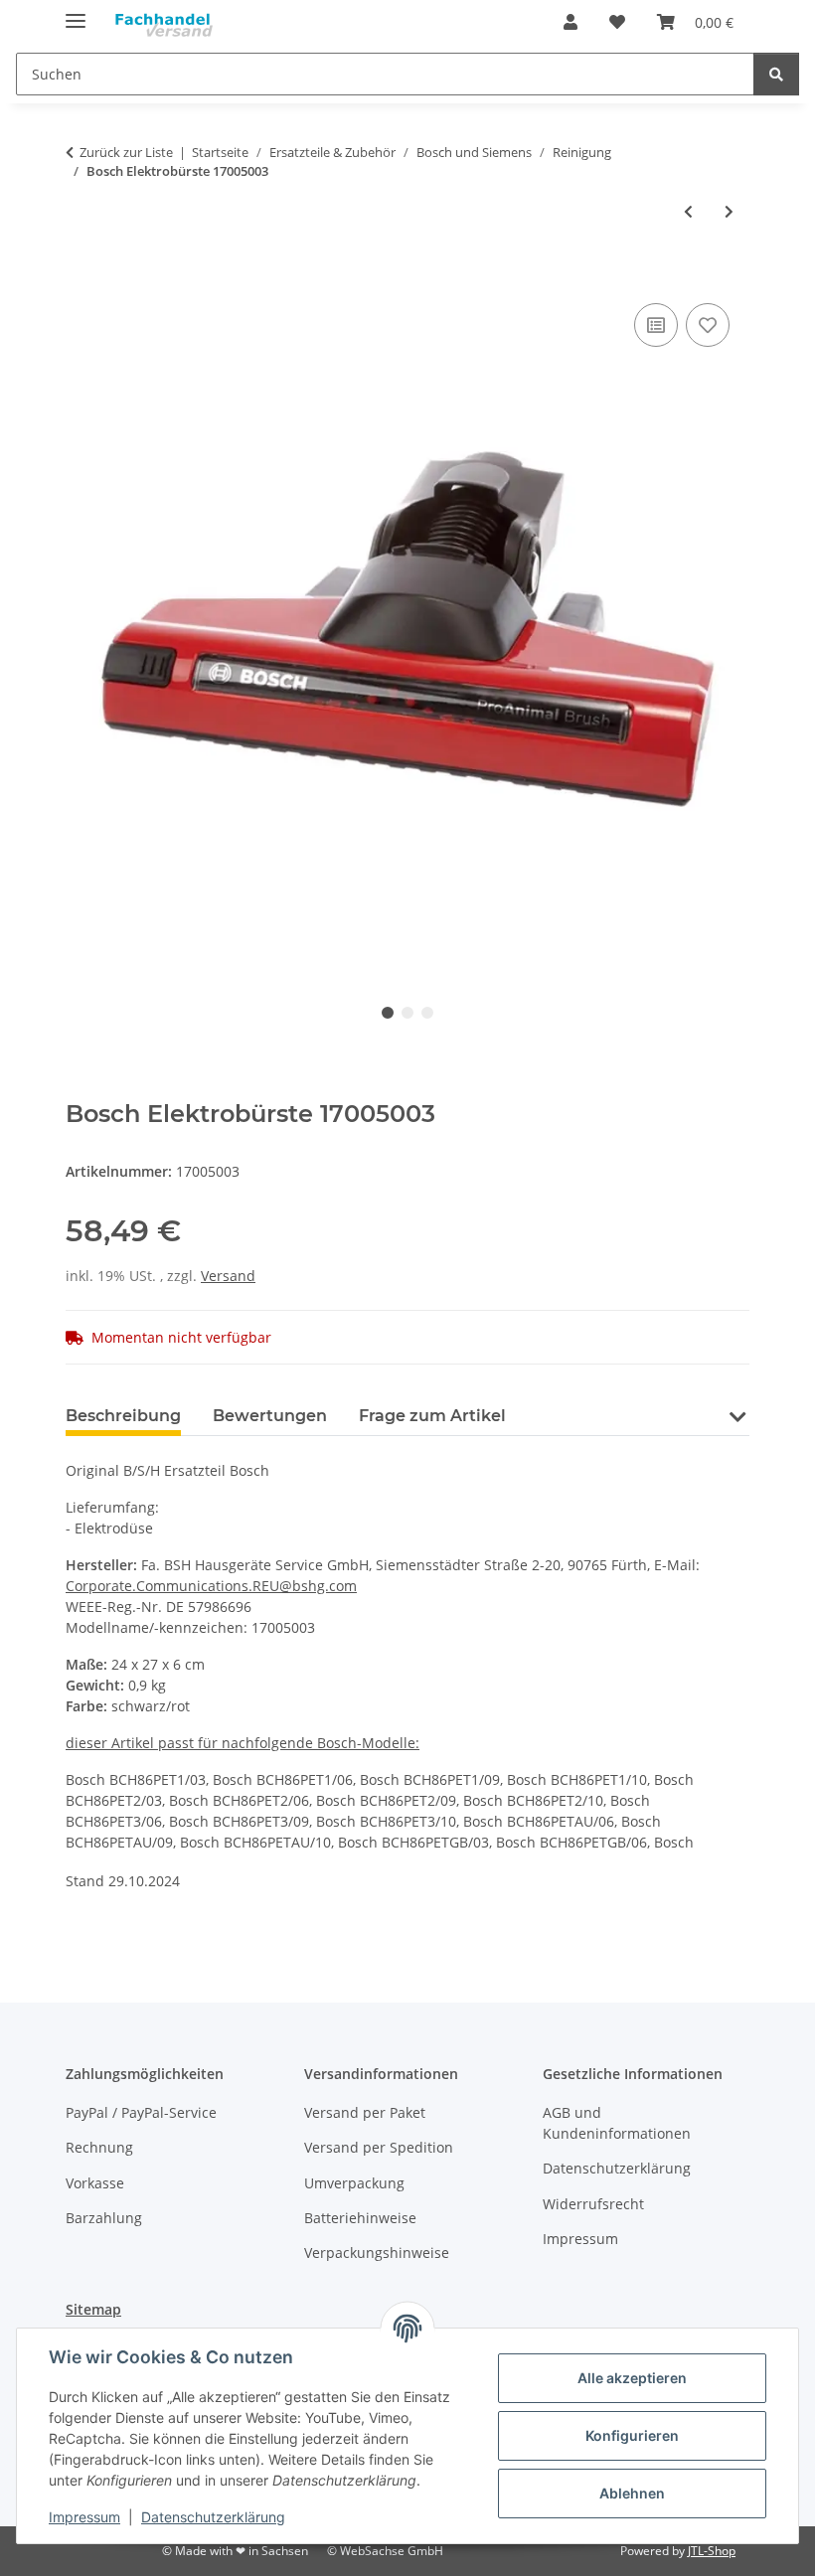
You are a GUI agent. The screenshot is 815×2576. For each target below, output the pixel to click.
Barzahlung (104, 2218)
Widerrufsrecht (593, 2204)
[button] (570, 22)
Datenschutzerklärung (213, 2517)
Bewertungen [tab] (270, 1416)
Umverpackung (354, 2183)
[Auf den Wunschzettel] (708, 325)
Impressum (84, 2517)
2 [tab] (407, 1013)
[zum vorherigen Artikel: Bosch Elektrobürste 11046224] (688, 211)
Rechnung (99, 2147)
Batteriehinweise (360, 2218)
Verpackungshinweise (377, 2253)
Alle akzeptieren (632, 2378)
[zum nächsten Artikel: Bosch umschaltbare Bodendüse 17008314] (729, 211)
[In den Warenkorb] (81, 276)
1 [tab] (388, 1013)
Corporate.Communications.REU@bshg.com (211, 1586)
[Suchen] (776, 74)
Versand (228, 1276)
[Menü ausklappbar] (76, 12)
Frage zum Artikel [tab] (432, 1416)
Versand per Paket (365, 2112)
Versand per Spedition (379, 2147)
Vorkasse (95, 2183)
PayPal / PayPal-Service (141, 2112)
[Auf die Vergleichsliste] (656, 325)
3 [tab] (427, 1013)
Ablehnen (632, 2493)
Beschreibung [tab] (123, 1416)
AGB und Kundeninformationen (617, 2123)
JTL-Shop (712, 2551)
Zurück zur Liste (126, 152)
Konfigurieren (632, 2435)
